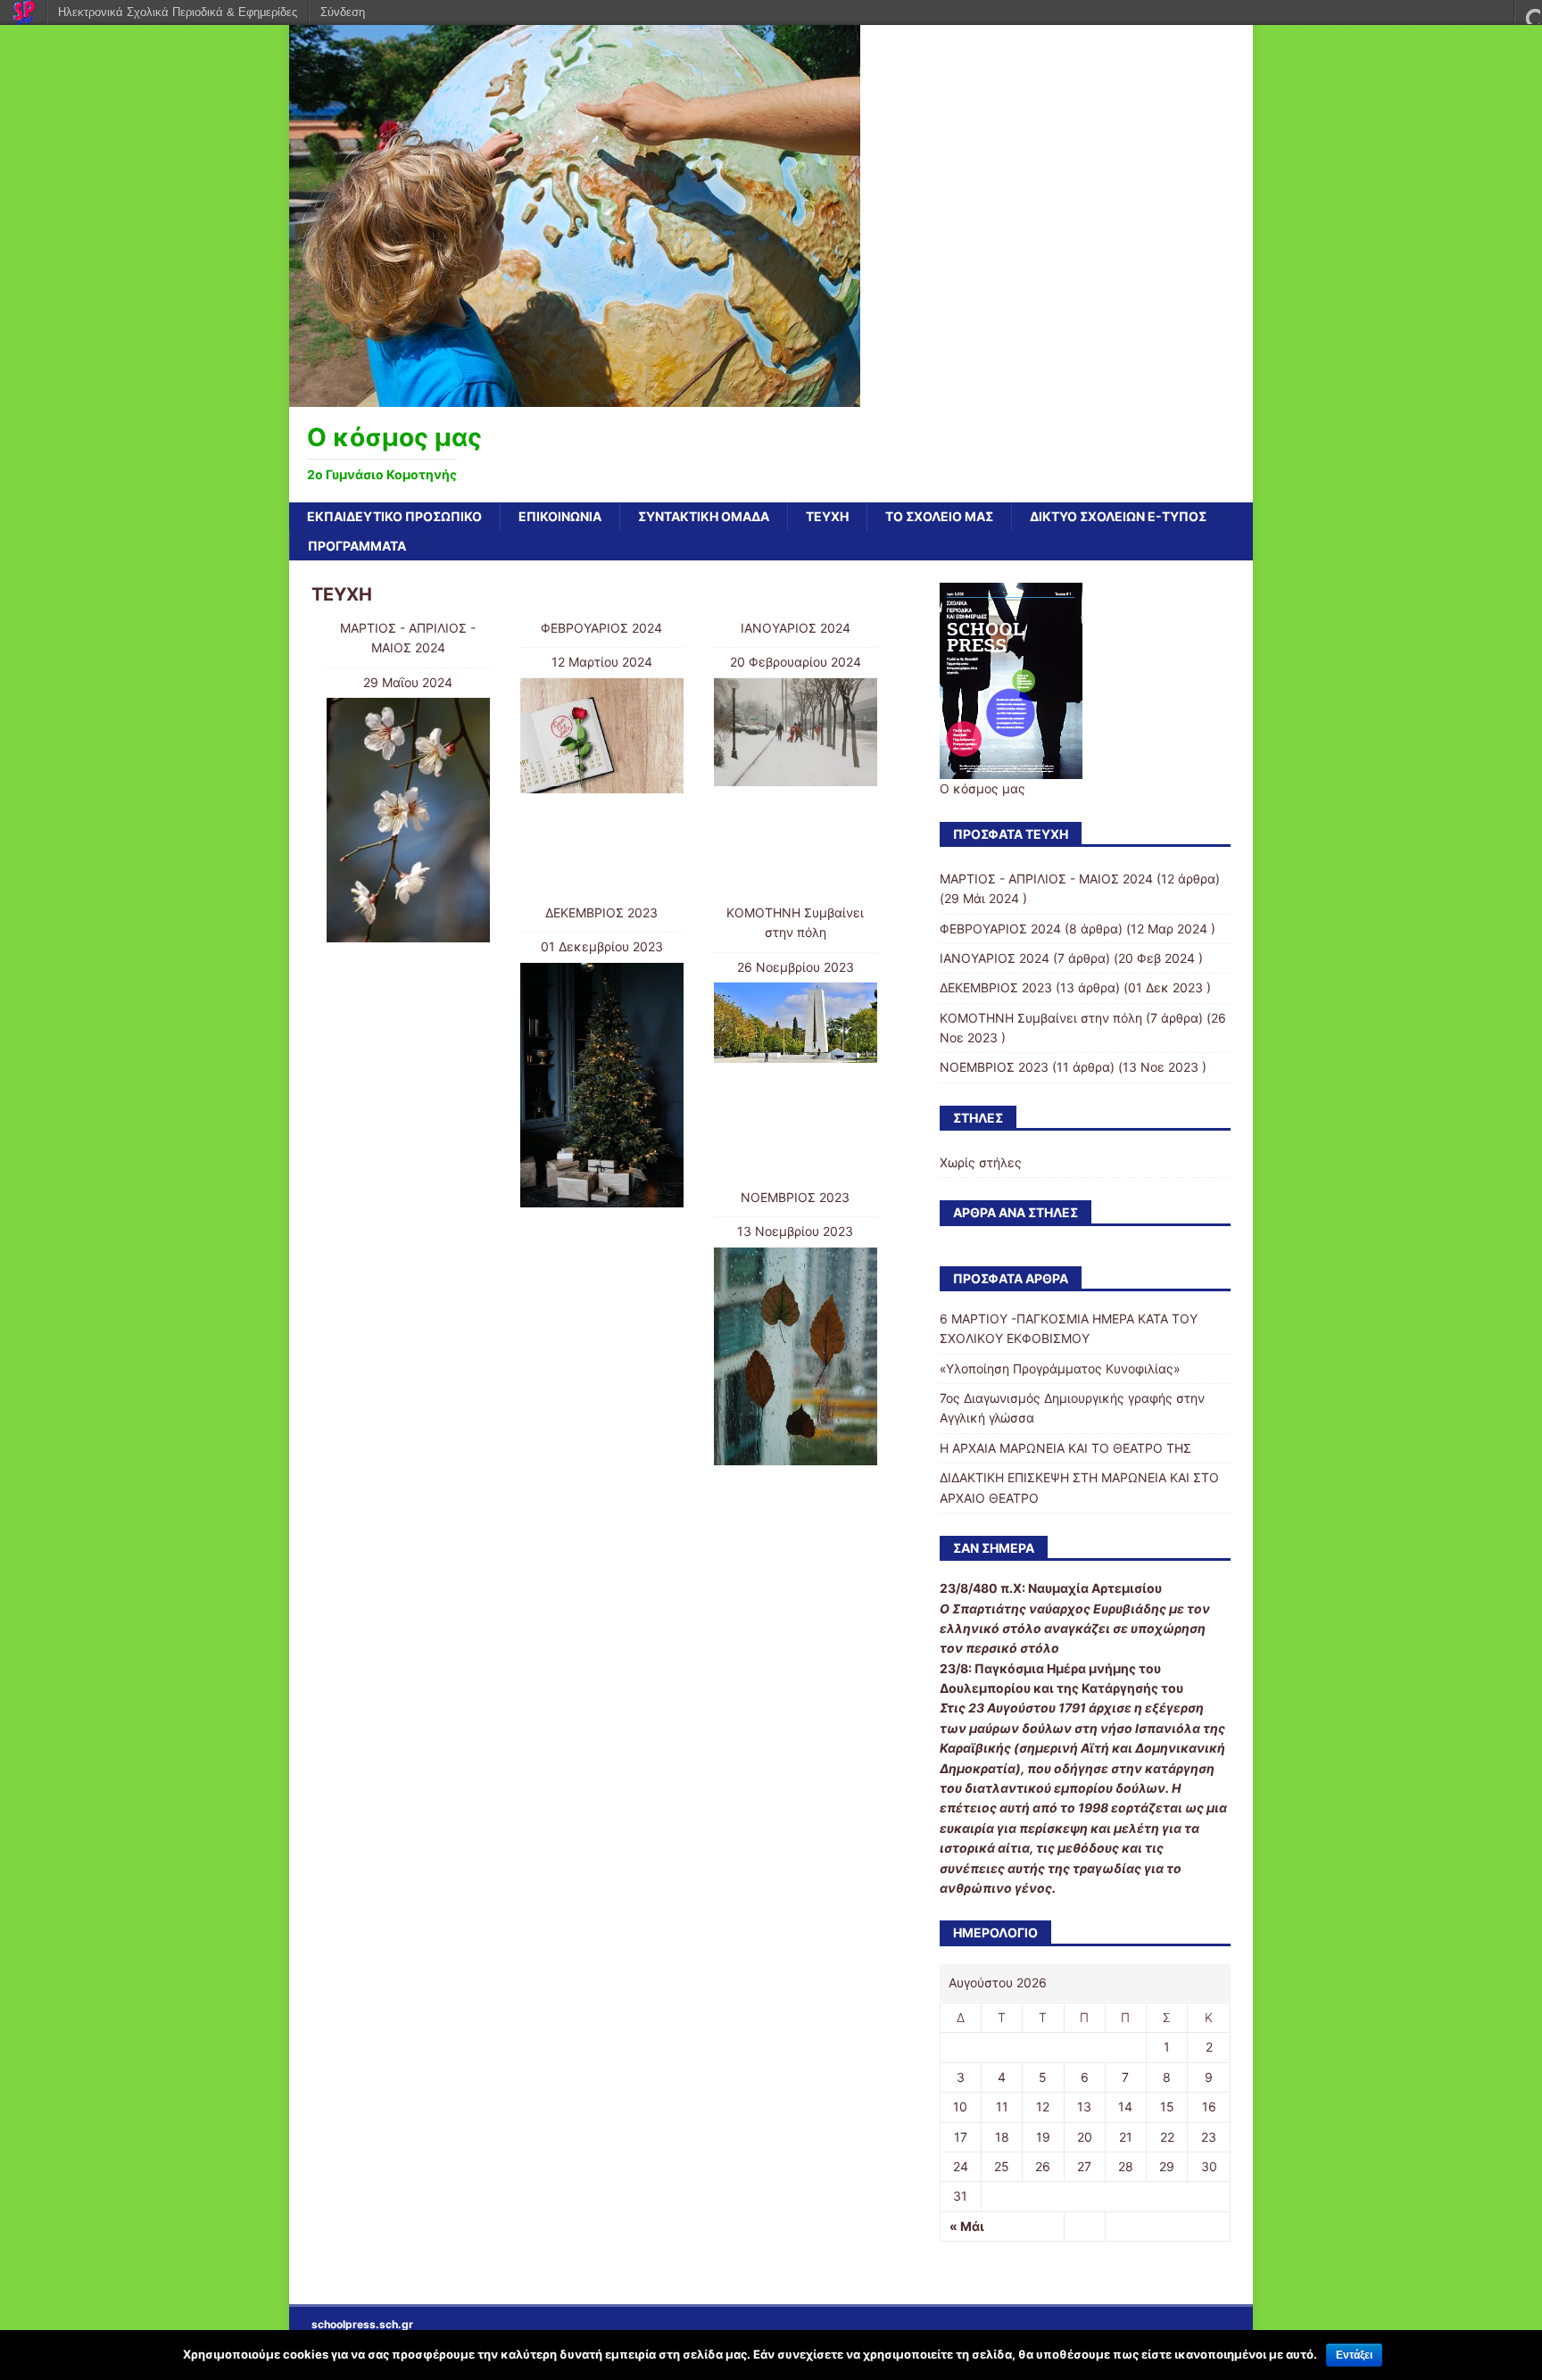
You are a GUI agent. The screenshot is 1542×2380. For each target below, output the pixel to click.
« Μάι (967, 2226)
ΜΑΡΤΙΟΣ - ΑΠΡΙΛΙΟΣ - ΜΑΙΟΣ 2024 (1046, 879)
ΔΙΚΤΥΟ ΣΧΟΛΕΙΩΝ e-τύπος (1118, 516)
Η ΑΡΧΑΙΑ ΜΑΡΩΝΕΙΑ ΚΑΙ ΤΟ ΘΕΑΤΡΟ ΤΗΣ (1065, 1448)
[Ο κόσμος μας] (575, 397)
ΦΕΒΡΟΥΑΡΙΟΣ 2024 (601, 628)
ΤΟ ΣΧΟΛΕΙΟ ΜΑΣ (939, 516)
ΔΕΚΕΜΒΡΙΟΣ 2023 (601, 912)
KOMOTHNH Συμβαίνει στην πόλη (1041, 1018)
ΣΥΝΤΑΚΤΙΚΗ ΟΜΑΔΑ (704, 516)
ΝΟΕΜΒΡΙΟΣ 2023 (795, 1197)
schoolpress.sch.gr (362, 2324)
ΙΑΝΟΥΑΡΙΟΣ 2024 (796, 628)
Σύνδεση (343, 12)
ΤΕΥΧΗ (827, 516)
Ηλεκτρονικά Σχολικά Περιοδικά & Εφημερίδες (178, 12)
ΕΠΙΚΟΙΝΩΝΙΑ (560, 516)
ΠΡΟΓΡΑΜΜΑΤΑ (357, 546)
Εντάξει (1354, 2355)
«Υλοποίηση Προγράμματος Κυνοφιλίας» (1060, 1368)
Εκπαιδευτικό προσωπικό (394, 516)
